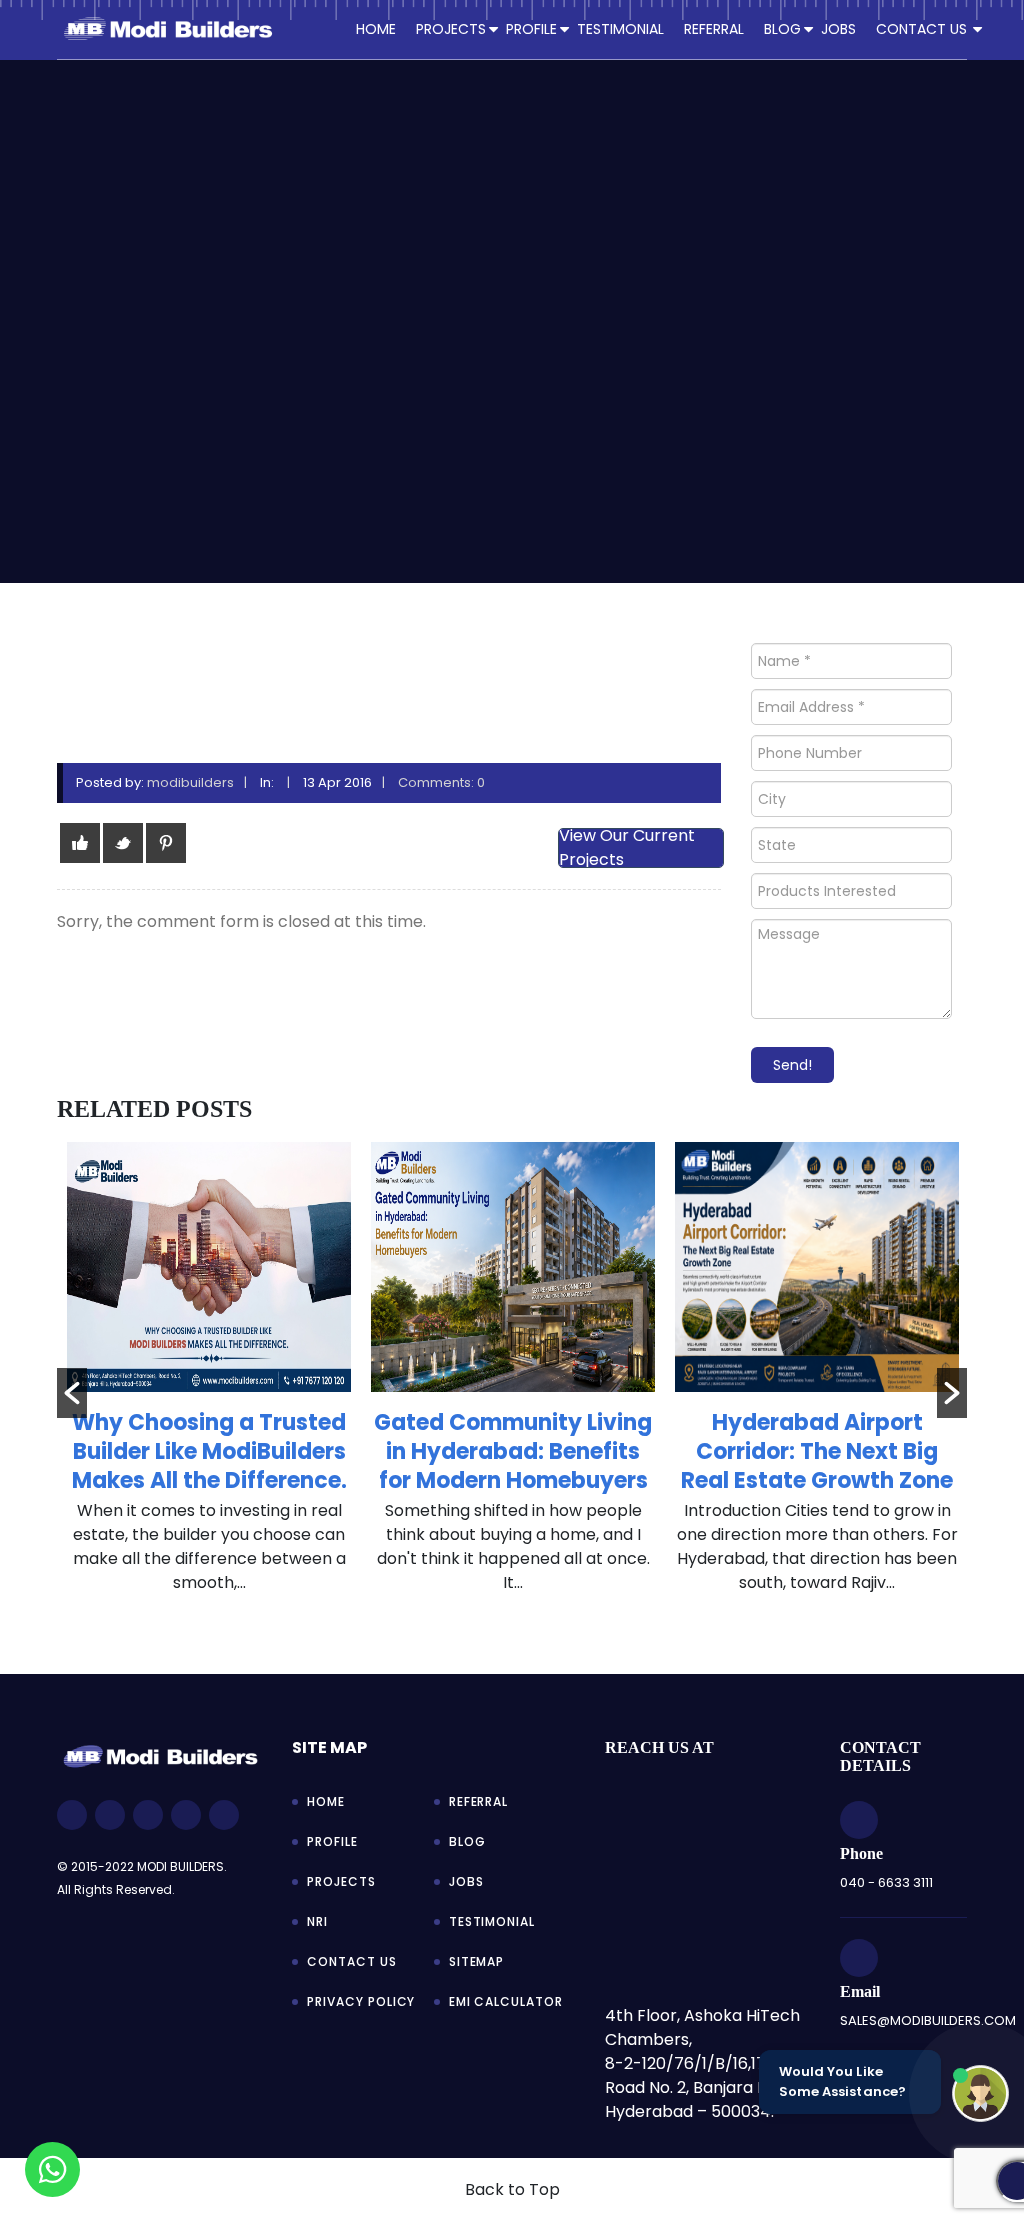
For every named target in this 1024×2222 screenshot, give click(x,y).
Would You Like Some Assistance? (842, 2081)
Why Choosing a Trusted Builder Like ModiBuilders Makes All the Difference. (209, 1451)
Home (376, 29)
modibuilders (190, 782)
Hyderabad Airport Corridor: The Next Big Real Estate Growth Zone (817, 1451)
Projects (341, 1881)
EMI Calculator (506, 2001)
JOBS (838, 29)
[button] (72, 1393)
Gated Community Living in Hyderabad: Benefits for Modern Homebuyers (513, 1451)
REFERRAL (714, 29)
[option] (209, 1378)
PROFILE (531, 29)
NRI (317, 1921)
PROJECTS (451, 29)
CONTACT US (921, 29)
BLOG (782, 29)
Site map (329, 1747)
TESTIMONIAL (620, 29)
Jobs (466, 1881)
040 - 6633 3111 (886, 1882)
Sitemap (477, 1961)
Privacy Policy (361, 2001)
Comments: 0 (441, 782)
